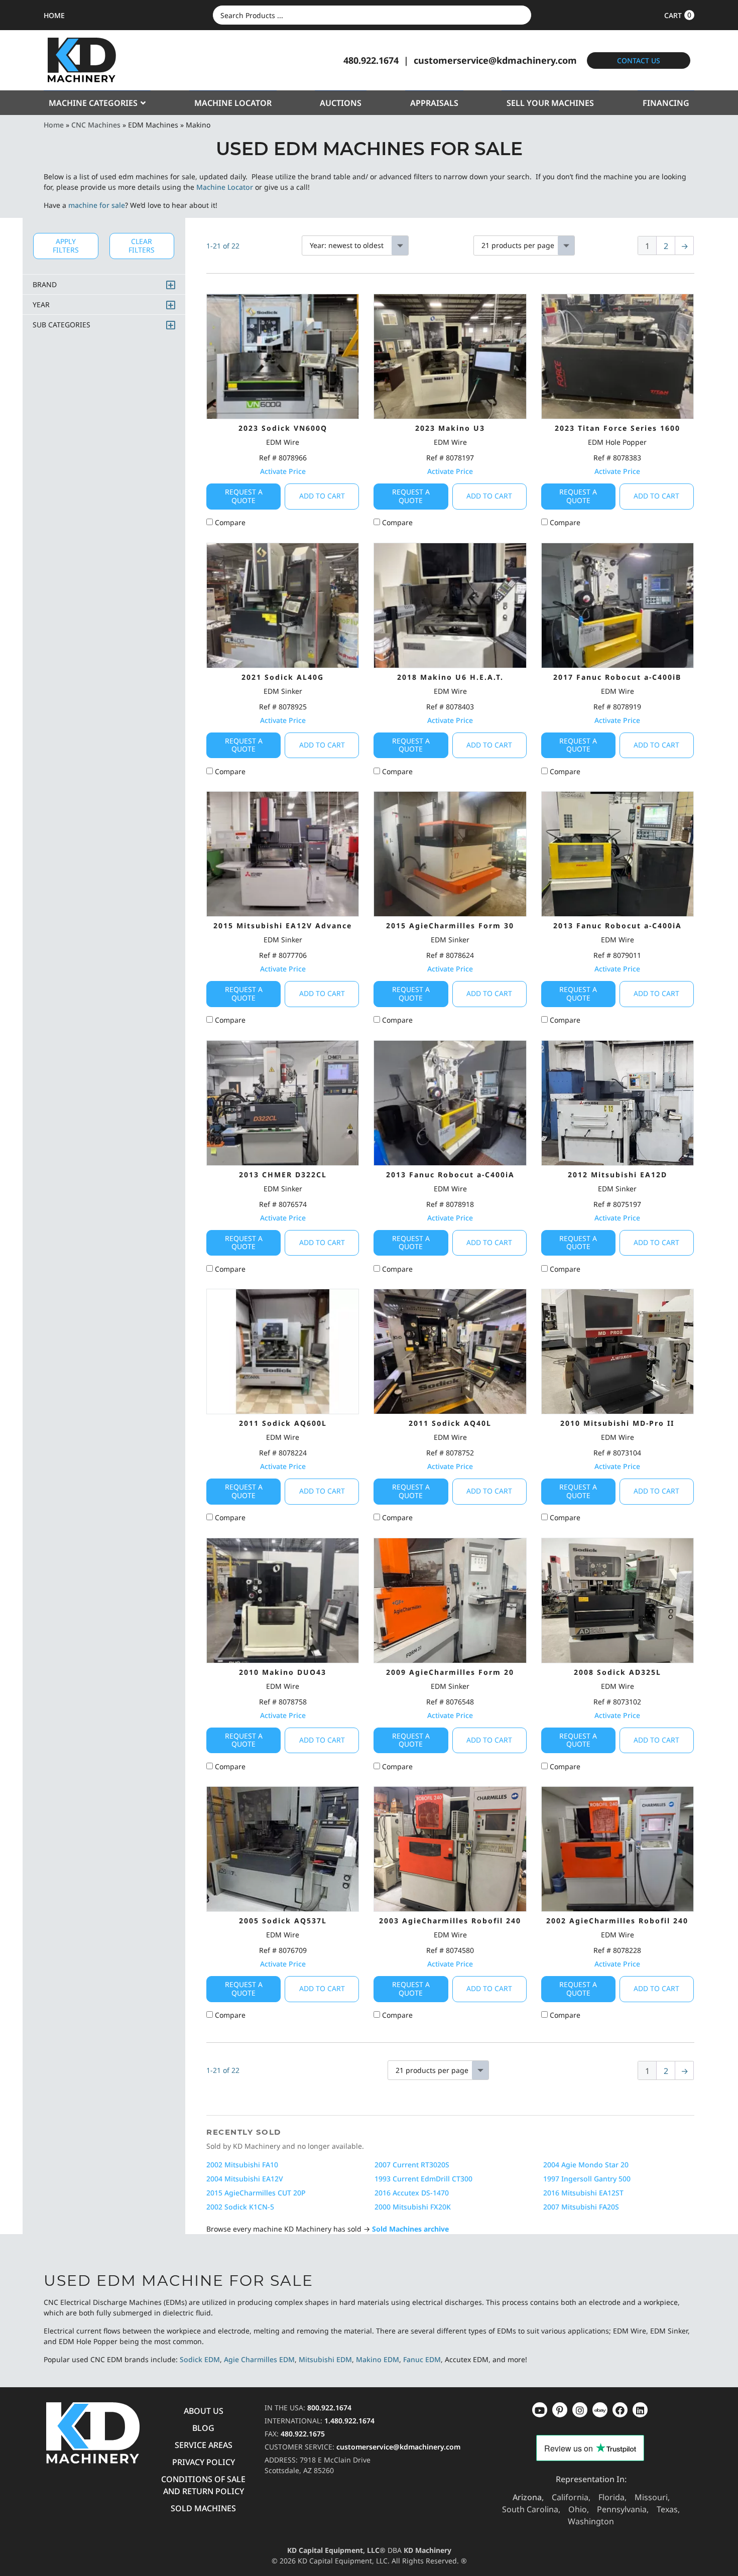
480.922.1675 (303, 2434)
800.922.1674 (329, 2408)
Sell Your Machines (550, 103)
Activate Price (283, 471)
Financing (666, 103)
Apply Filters (66, 246)
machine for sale (97, 205)
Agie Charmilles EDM (259, 2359)
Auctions (341, 103)
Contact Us (639, 60)
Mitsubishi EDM (325, 2359)
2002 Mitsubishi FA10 (242, 2165)
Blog (203, 2428)
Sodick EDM (200, 2359)
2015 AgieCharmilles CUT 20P (256, 2193)
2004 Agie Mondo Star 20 (586, 2165)
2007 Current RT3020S (412, 2165)
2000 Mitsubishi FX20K (413, 2207)
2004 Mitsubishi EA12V (245, 2179)
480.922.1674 (371, 60)
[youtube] (540, 2410)
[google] (560, 2410)
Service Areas (204, 2445)
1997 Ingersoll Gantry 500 (587, 2179)
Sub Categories (61, 325)
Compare (229, 522)
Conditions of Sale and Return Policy (203, 2485)
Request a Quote (244, 496)
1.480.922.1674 (349, 2421)
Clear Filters (142, 246)
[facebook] (640, 2410)
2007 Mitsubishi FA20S (581, 2207)
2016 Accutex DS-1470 (412, 2193)
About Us (204, 2411)
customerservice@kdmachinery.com (495, 60)
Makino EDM (378, 2359)
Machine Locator (233, 103)
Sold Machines (203, 2508)
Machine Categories (93, 103)
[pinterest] (580, 2410)
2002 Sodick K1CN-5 (240, 2207)
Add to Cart (322, 496)
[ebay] (620, 2410)
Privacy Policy (204, 2462)
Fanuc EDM (422, 2359)
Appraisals (434, 103)
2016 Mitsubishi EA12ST (583, 2193)
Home (54, 125)
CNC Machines (96, 125)
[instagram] (600, 2410)
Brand (45, 284)
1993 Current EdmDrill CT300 (423, 2179)
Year (41, 304)
